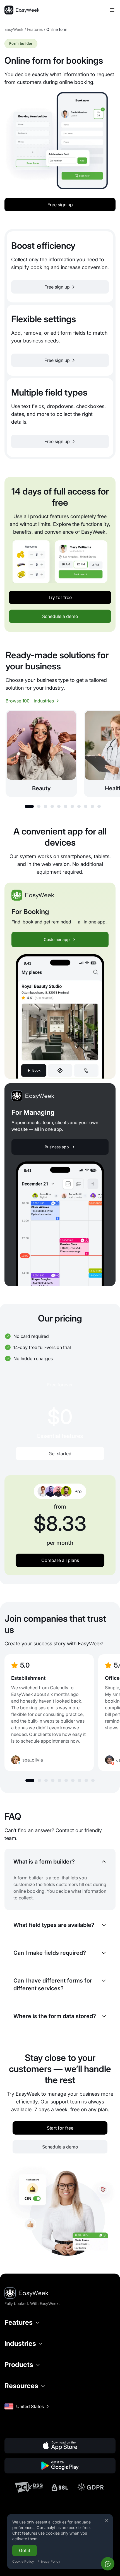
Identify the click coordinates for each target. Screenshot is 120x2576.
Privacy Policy (49, 2561)
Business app (57, 1147)
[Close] (107, 2520)
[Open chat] (108, 2564)
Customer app (57, 939)
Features (35, 29)
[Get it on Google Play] (60, 2466)
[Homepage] (22, 10)
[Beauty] (41, 753)
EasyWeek (14, 29)
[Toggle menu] (112, 10)
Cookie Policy (23, 2561)
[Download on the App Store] (60, 2446)
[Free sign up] (60, 267)
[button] (29, 806)
